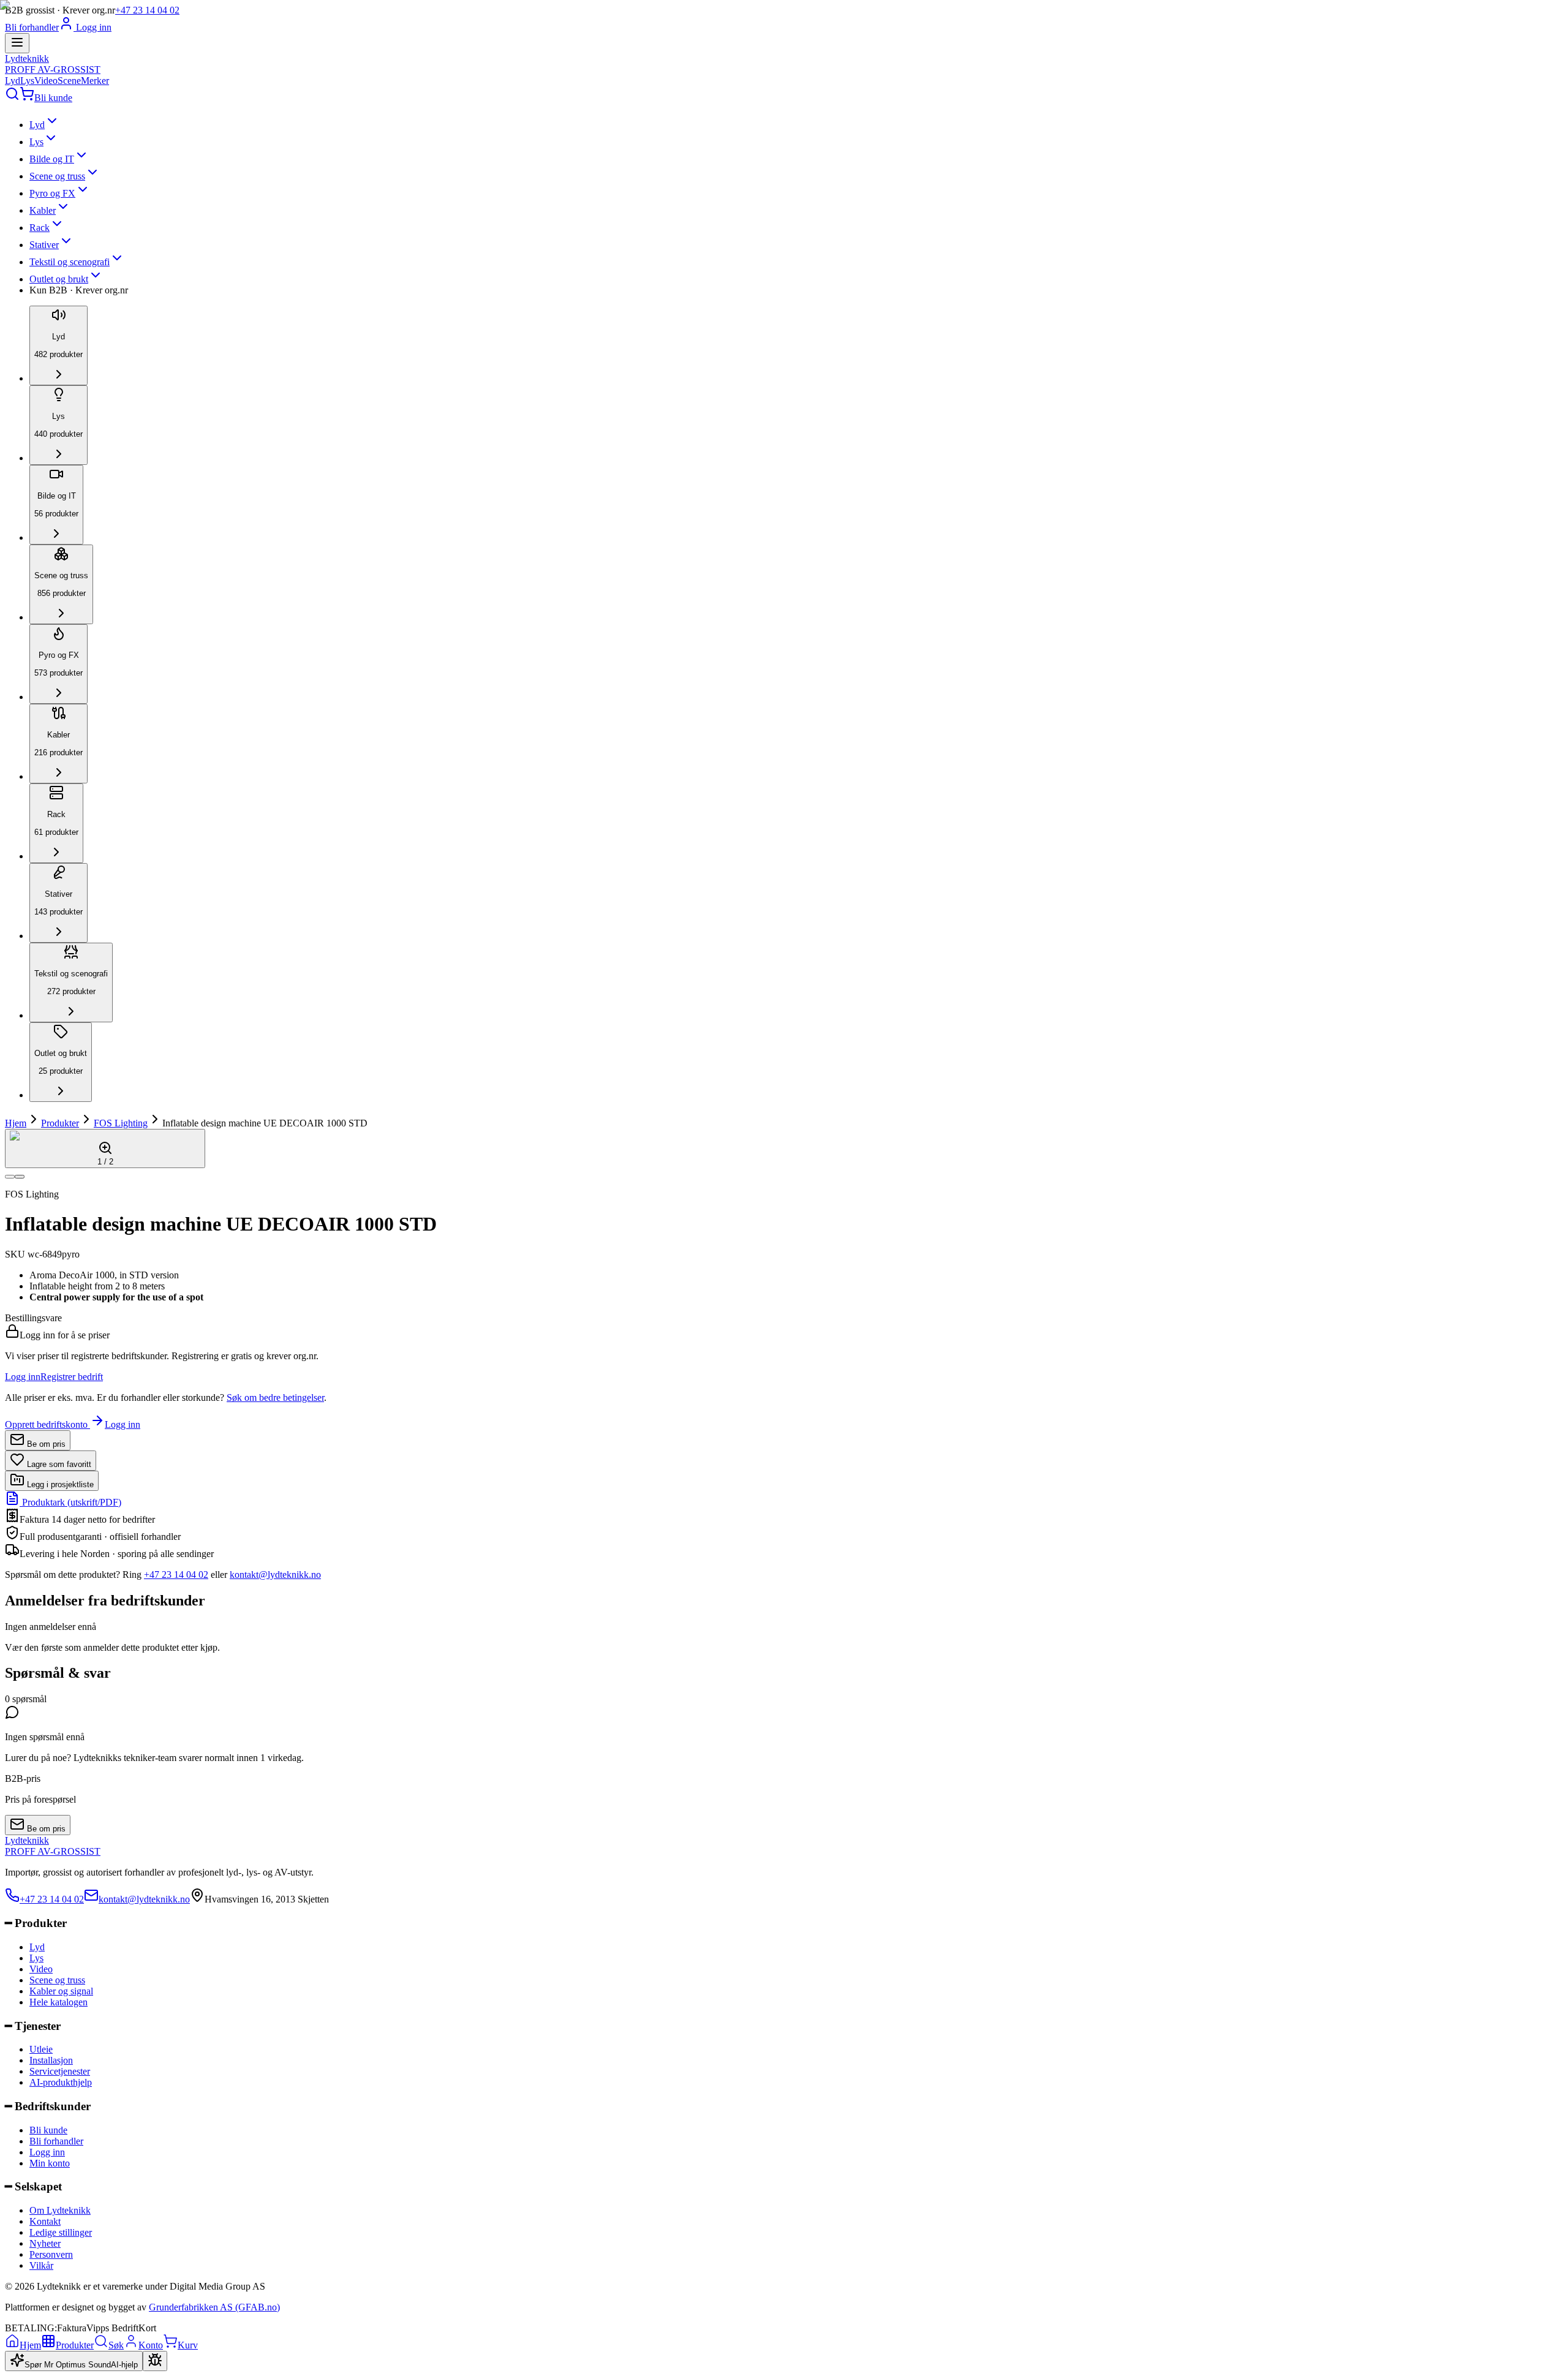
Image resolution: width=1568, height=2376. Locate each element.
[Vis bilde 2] (20, 1177)
